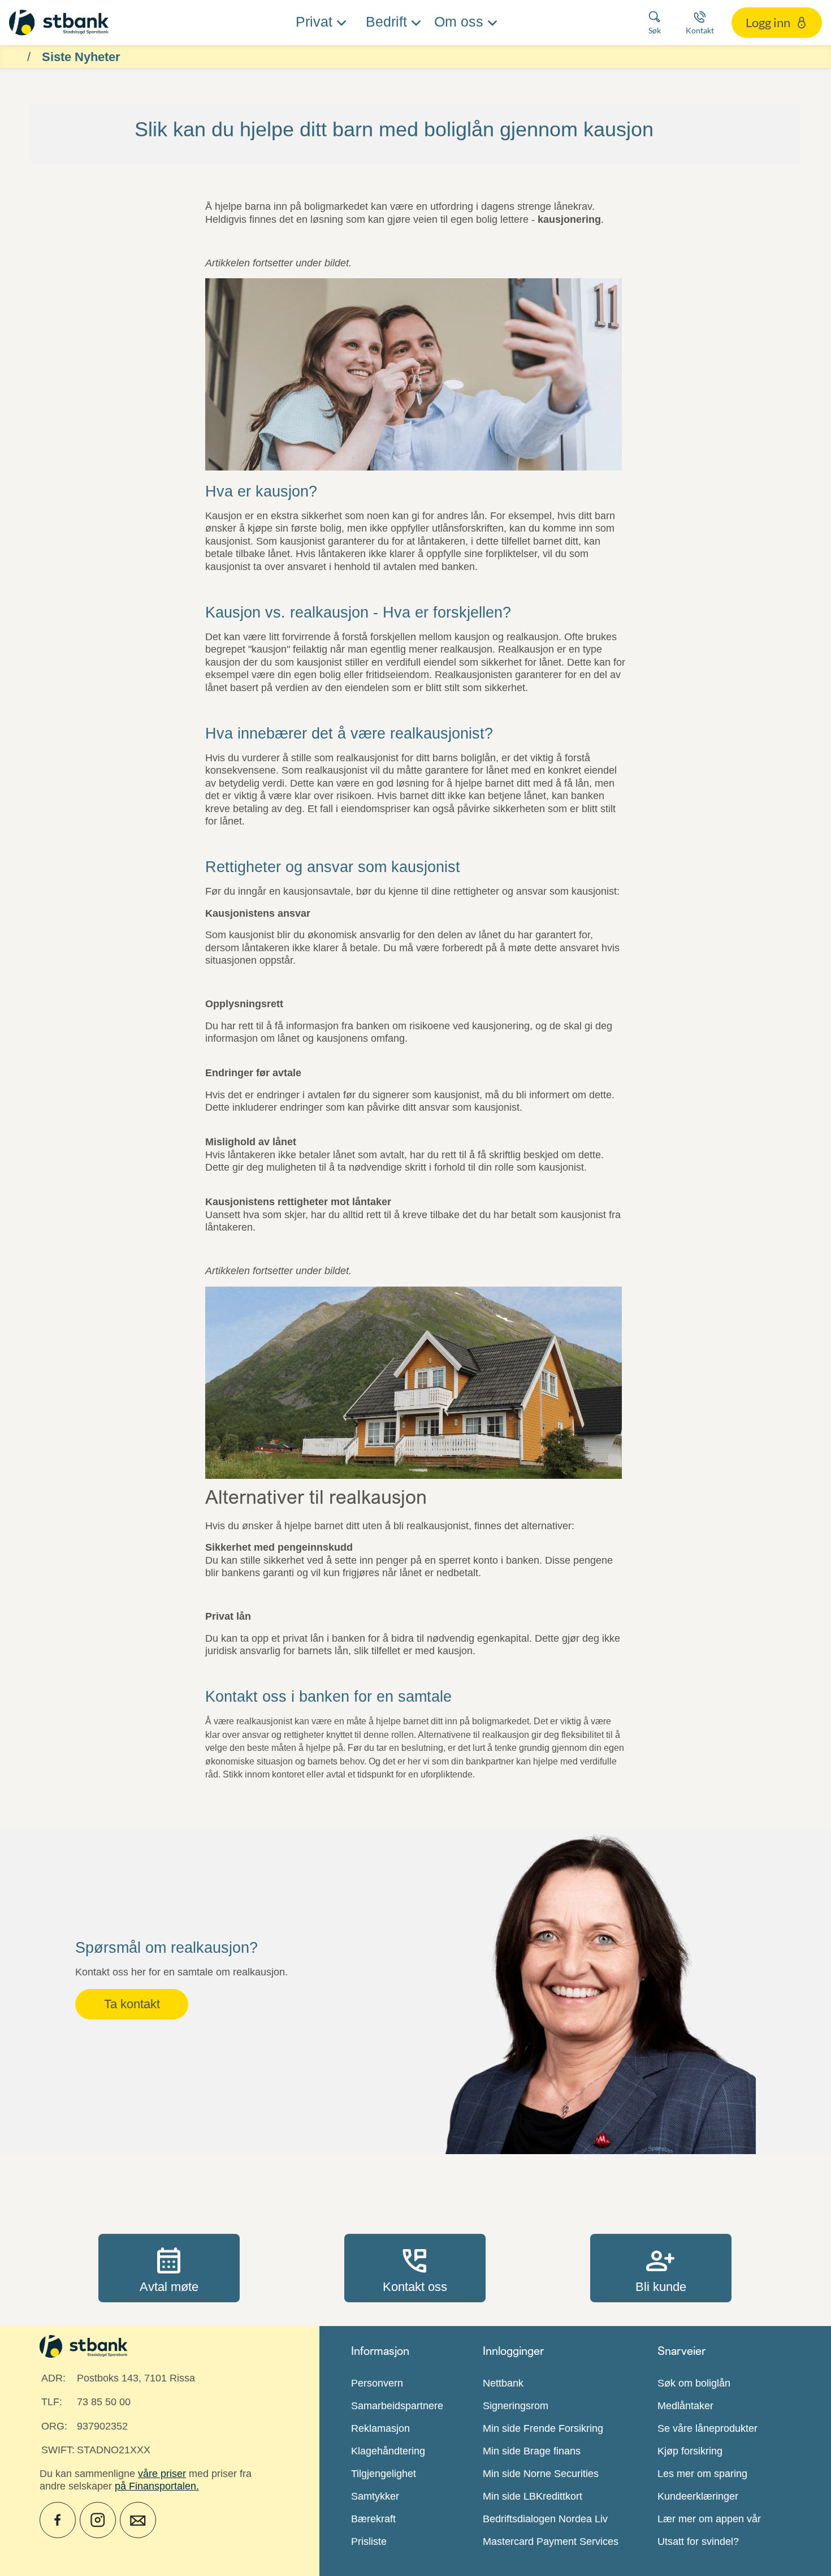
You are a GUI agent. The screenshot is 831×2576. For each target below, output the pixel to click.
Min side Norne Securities (541, 2474)
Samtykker (375, 2496)
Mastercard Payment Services (551, 2542)
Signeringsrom (516, 2406)
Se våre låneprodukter (707, 2428)
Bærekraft (373, 2519)
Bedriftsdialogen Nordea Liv (545, 2519)
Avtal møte (169, 2268)
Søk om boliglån (694, 2383)
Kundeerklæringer (698, 2496)
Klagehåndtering (388, 2451)
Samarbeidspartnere (397, 2406)
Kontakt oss (415, 2268)
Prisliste (369, 2542)
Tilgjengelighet (384, 2474)
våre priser (162, 2474)
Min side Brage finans (532, 2451)
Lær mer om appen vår (709, 2519)
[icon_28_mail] (138, 2520)
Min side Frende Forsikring (543, 2428)
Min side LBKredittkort (533, 2496)
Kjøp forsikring (690, 2451)
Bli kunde (661, 2268)
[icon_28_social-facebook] (58, 2520)
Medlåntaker (685, 2406)
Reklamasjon (380, 2428)
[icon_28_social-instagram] (98, 2520)
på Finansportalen (155, 2486)
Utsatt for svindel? (698, 2542)
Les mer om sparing (702, 2474)
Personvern (377, 2383)
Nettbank (503, 2383)
